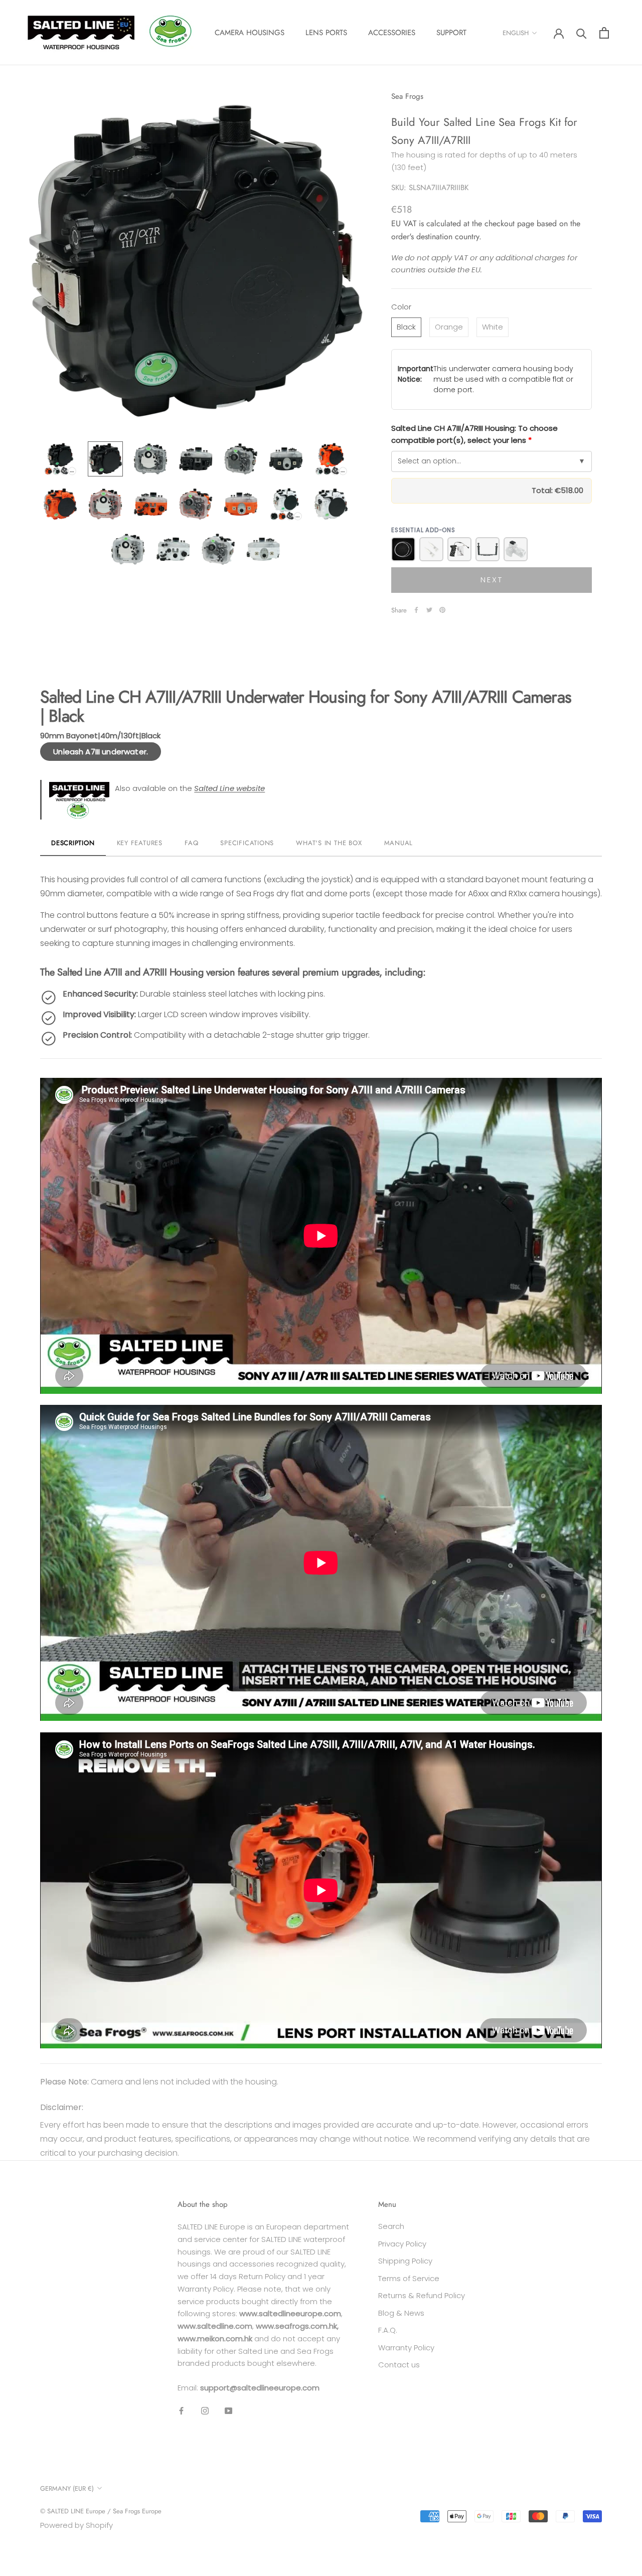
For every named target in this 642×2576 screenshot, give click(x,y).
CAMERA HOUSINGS (250, 33)
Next (492, 580)
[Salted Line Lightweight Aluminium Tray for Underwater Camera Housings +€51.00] (488, 549)
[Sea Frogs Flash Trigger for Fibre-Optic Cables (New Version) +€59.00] (516, 549)
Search (391, 2226)
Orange (449, 327)
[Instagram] (205, 2411)
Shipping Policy (405, 2261)
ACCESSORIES (392, 33)
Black (406, 327)
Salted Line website (229, 788)
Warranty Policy (406, 2348)
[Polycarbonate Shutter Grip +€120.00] (459, 549)
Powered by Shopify (76, 2525)
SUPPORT (451, 33)
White (493, 327)
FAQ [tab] (191, 843)
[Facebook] (416, 610)
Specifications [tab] (247, 843)
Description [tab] (73, 843)
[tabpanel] (321, 1453)
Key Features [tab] (140, 843)
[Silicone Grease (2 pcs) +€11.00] (431, 549)
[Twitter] (429, 610)
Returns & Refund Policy (422, 2295)
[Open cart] (604, 33)
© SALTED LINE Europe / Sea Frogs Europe (101, 2511)
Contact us (399, 2365)
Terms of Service (409, 2278)
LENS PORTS (326, 33)
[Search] (582, 33)
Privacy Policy (402, 2244)
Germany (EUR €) (67, 2488)
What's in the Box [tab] (329, 843)
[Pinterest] (442, 610)
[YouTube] (228, 2411)
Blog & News (401, 2313)
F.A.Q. (388, 2330)
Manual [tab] (399, 843)
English (516, 33)
